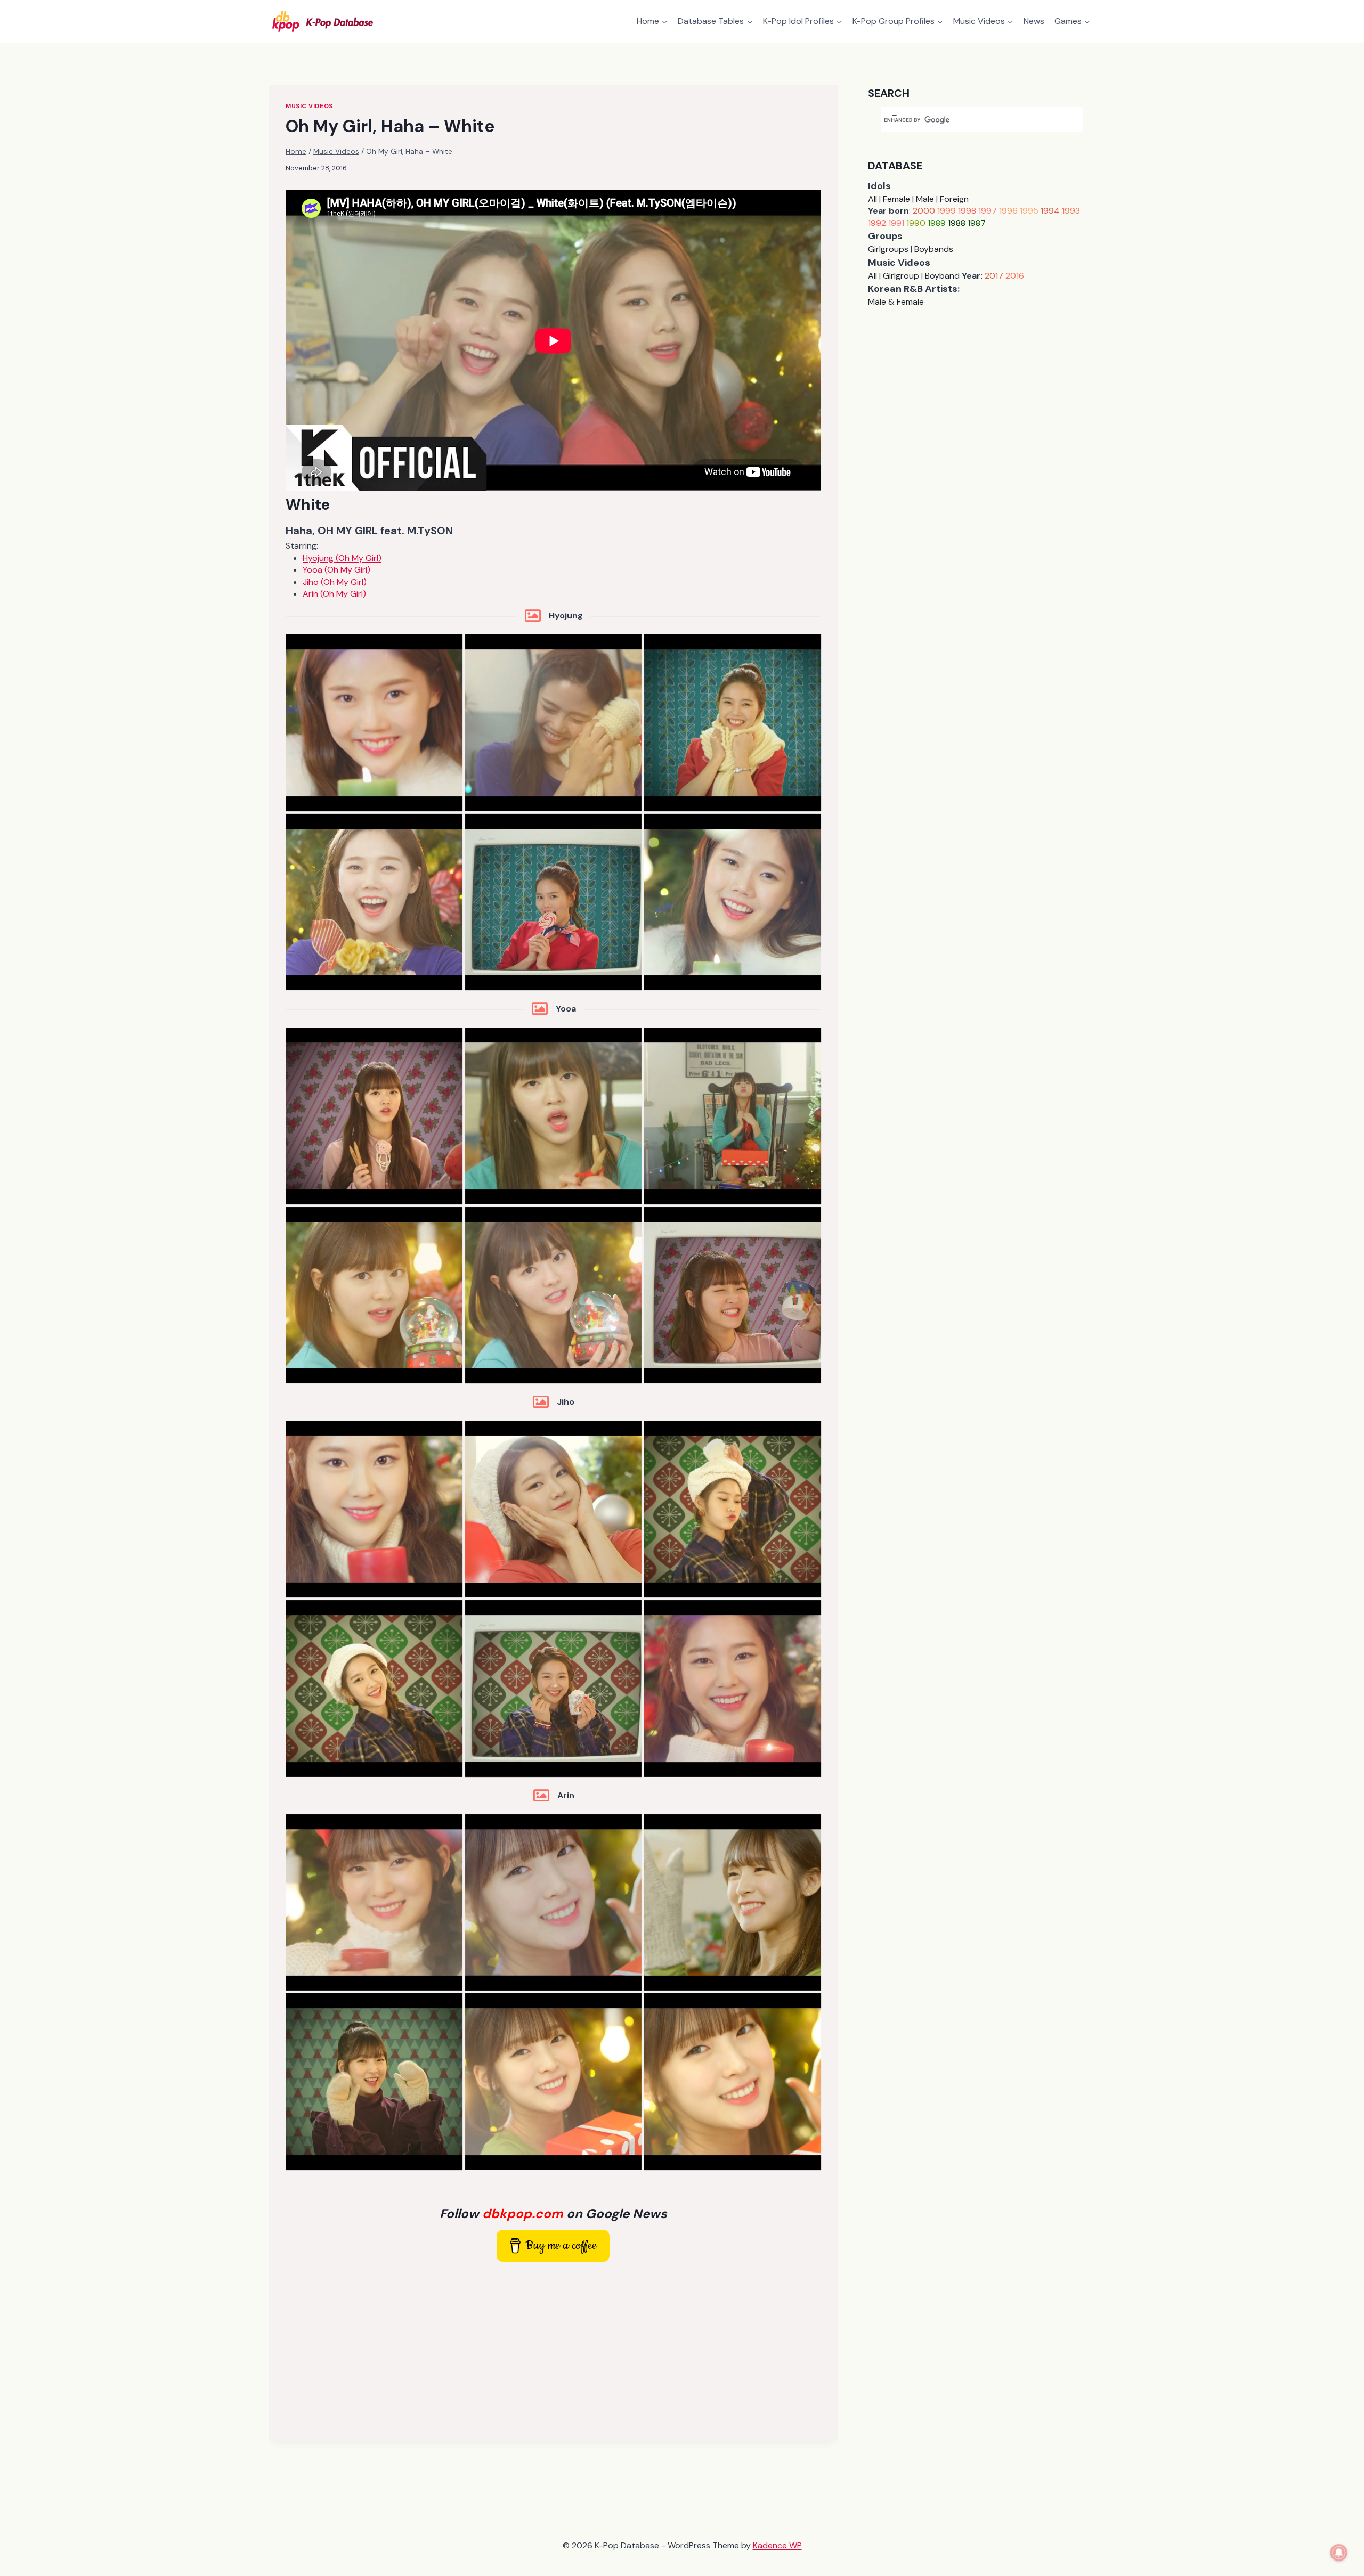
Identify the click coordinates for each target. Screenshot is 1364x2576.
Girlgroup (901, 276)
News (1034, 21)
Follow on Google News (553, 2214)
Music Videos (309, 106)
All (872, 199)
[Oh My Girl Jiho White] (374, 1509)
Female (896, 199)
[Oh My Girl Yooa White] (374, 1116)
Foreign (954, 199)
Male (925, 199)
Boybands (934, 249)
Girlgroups (888, 249)
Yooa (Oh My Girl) (336, 570)
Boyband (942, 276)
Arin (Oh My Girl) (334, 594)
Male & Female (896, 302)
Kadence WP (777, 2545)
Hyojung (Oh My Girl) (342, 558)
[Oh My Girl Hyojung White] (374, 723)
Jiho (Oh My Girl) (335, 582)
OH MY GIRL (348, 531)
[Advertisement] (553, 2349)
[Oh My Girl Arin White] (374, 1903)
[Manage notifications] (1339, 2553)
